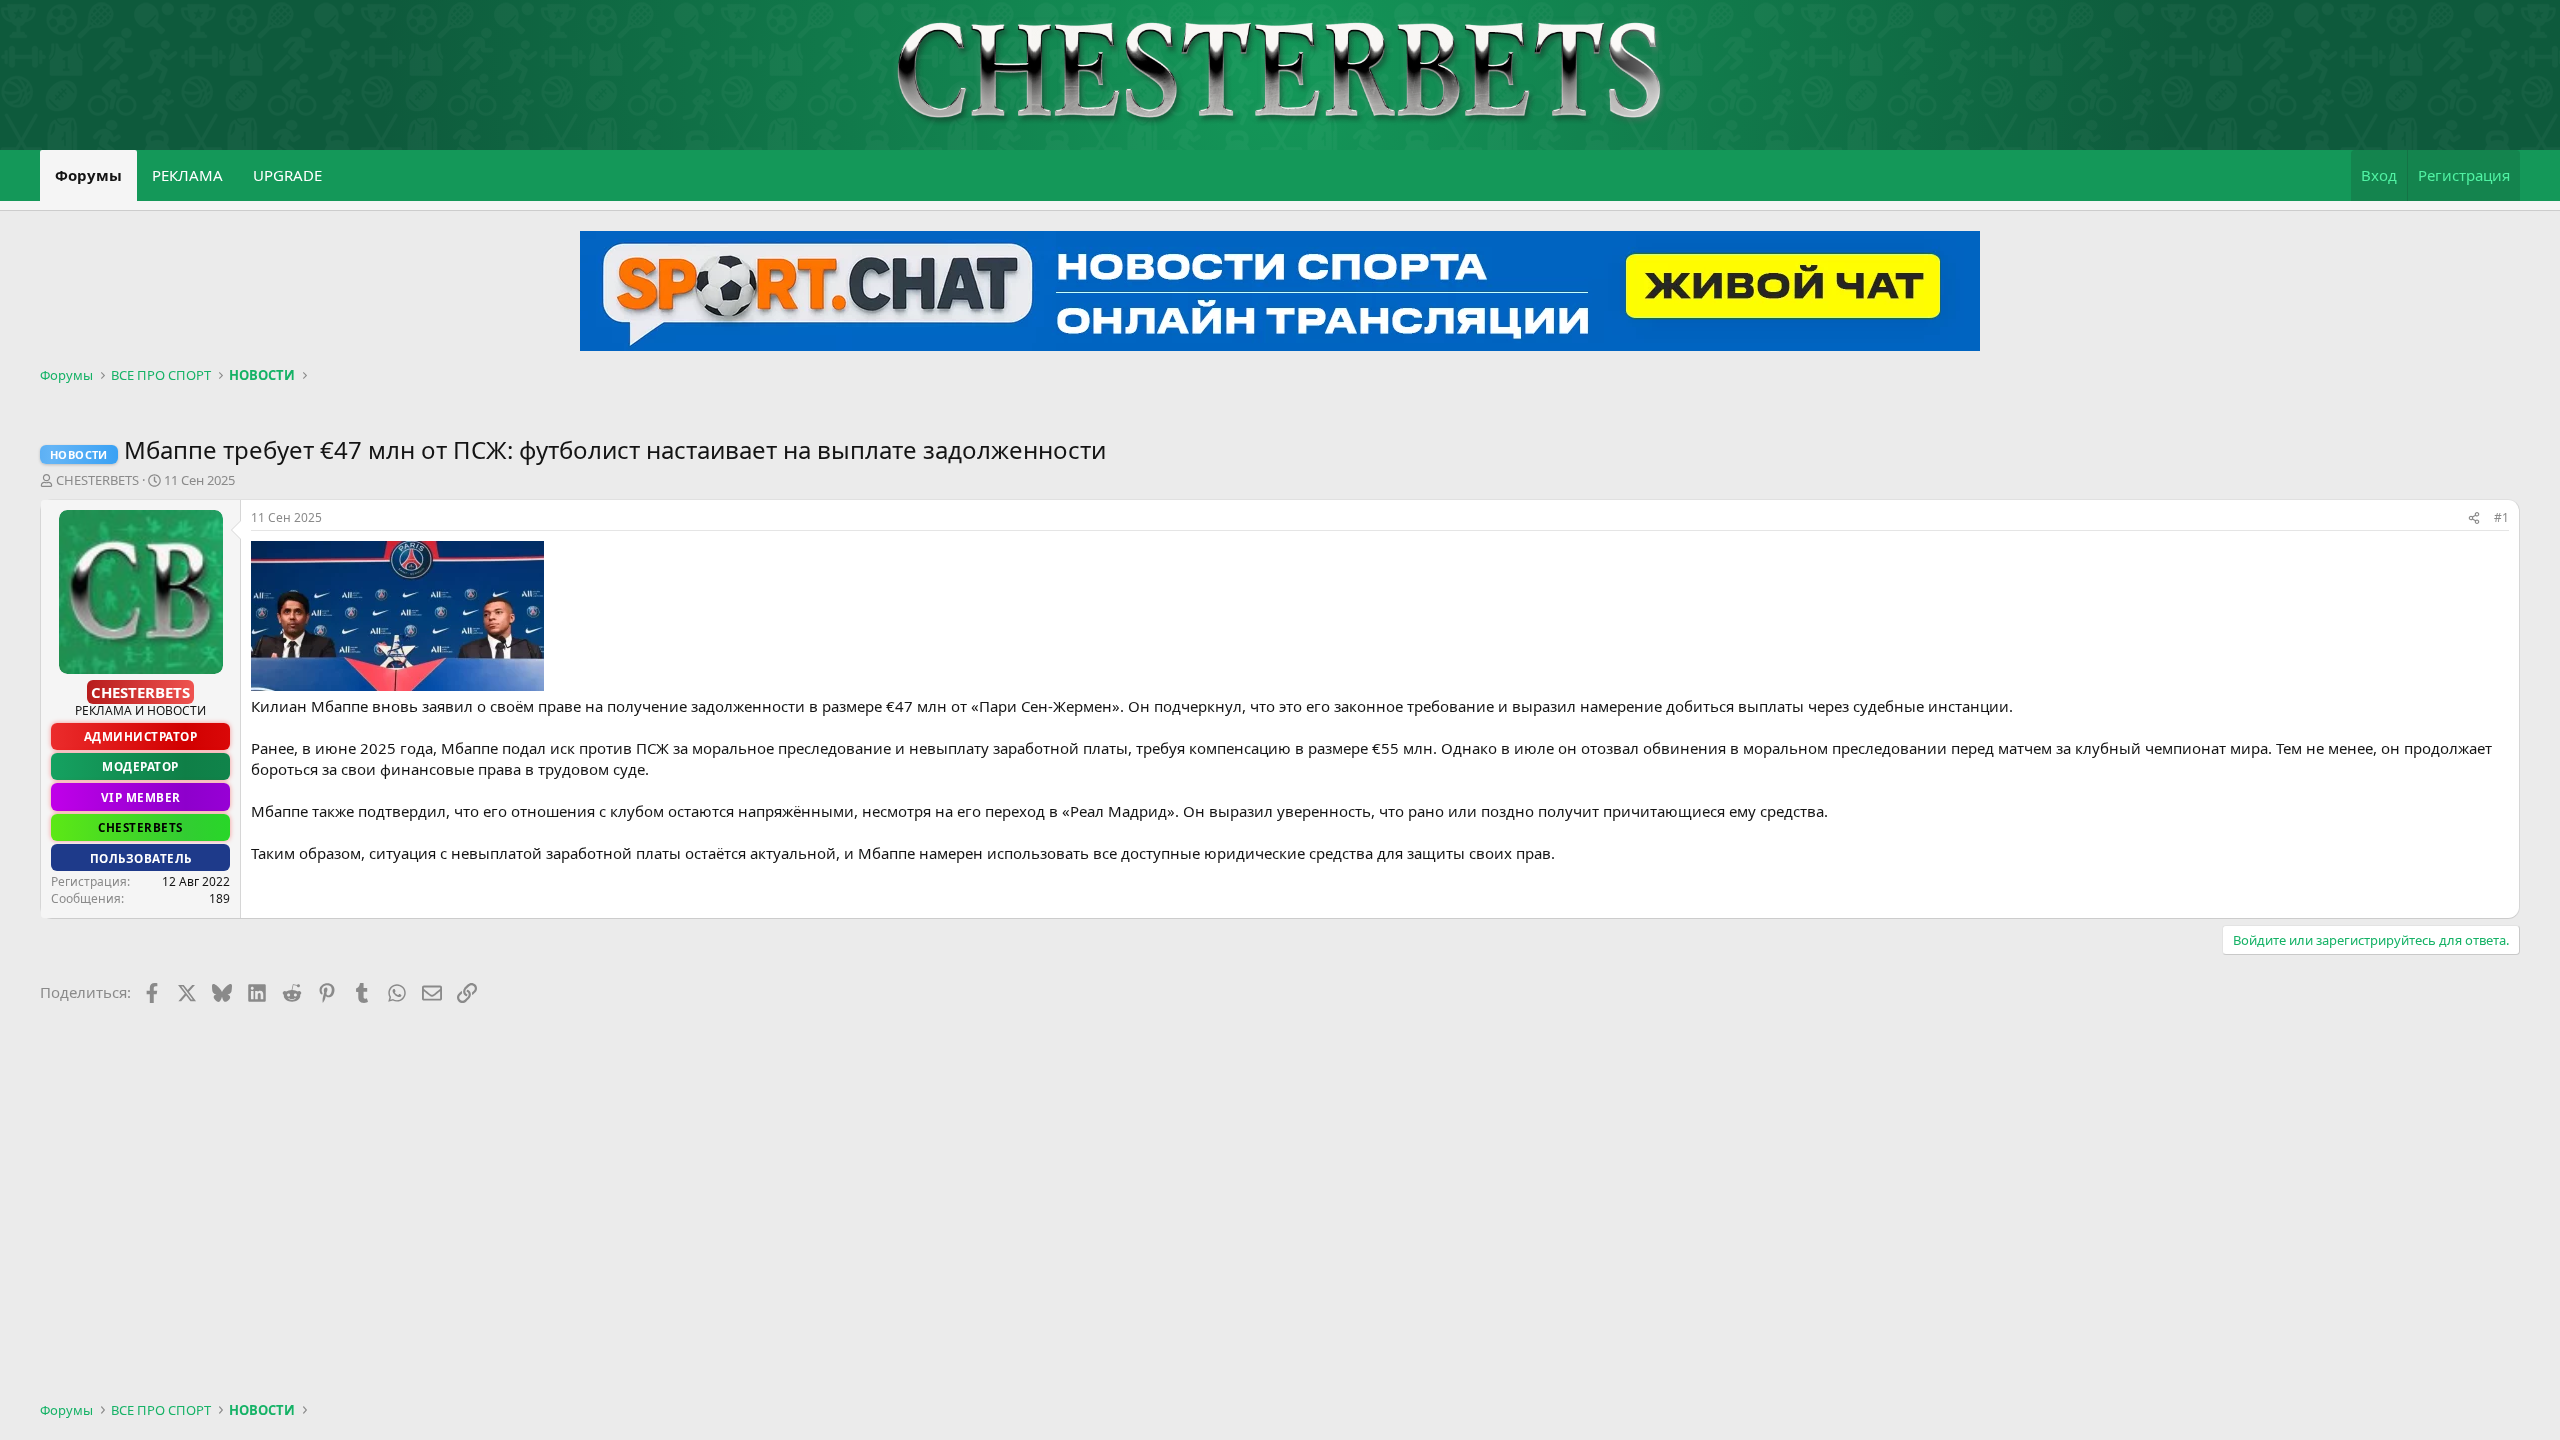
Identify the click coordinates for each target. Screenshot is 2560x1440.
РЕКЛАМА (187, 175)
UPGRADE (287, 175)
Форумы (88, 175)
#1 (2501, 517)
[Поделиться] (2474, 518)
